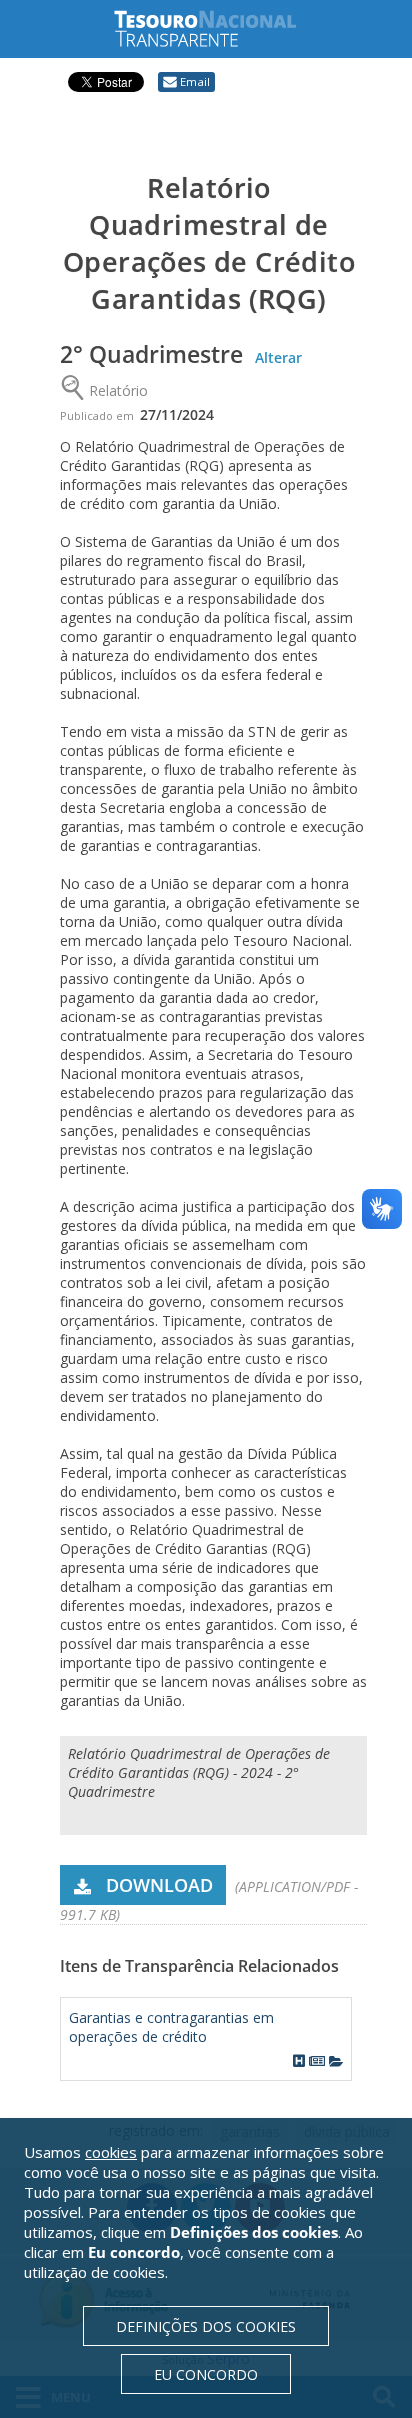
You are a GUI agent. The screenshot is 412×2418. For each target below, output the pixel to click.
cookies (111, 2152)
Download (159, 1885)
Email (195, 81)
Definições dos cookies (206, 2326)
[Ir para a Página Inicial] (221, 28)
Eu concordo (206, 2374)
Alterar (278, 357)
